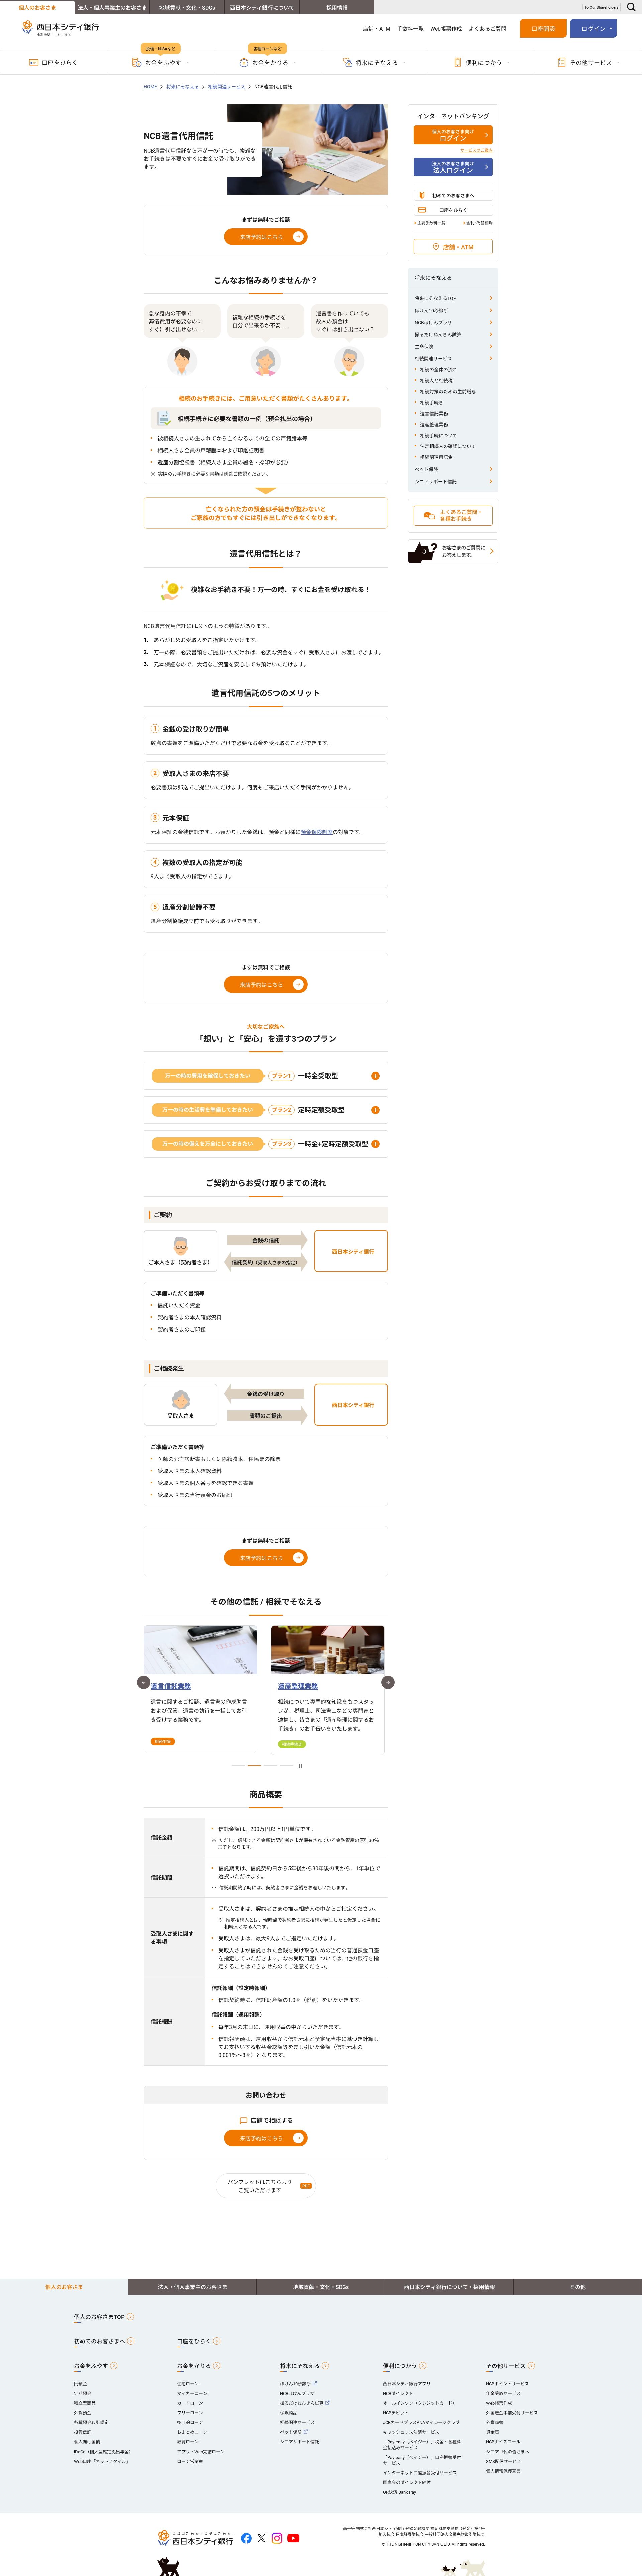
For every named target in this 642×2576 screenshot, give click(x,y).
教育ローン (188, 2442)
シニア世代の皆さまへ (508, 2452)
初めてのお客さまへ (453, 196)
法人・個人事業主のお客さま (112, 8)
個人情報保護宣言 (503, 2471)
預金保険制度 (317, 832)
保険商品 (289, 2413)
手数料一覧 (410, 29)
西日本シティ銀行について (262, 8)
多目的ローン (190, 2423)
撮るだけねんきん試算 (438, 335)
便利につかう (400, 2366)
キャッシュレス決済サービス (411, 2432)
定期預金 (83, 2393)
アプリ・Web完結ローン (201, 2452)
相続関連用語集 (436, 457)
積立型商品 (85, 2403)
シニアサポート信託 (436, 482)
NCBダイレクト (398, 2393)
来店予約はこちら (261, 237)
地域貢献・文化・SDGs (187, 8)
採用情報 (337, 8)
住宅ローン (188, 2384)
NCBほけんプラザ (433, 323)
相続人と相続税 (436, 381)
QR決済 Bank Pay (399, 2492)
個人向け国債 (87, 2442)
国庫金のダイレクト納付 (407, 2482)
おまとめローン (192, 2432)
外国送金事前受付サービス (512, 2413)
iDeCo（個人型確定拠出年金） (103, 2452)
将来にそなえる (300, 2366)
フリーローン (190, 2413)
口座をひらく (60, 63)
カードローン (190, 2403)
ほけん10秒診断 (431, 311)
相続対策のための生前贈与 (448, 392)
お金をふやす (91, 2366)
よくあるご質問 (488, 29)
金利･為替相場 (479, 223)
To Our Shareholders (602, 8)
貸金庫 (492, 2432)
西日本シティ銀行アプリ (407, 2384)
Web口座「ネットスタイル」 (102, 2461)
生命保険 (424, 347)
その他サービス (506, 2366)
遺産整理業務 (434, 425)
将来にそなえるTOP (436, 298)
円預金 (80, 2384)
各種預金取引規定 (91, 2423)
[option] (201, 1689)
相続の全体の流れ (439, 370)
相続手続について (439, 436)
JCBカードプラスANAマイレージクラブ (421, 2423)
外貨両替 (495, 2423)
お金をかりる (194, 2366)
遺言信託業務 (434, 414)
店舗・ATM (377, 29)
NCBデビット (396, 2413)
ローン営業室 (190, 2461)
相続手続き (432, 403)
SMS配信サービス (503, 2461)
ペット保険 (426, 469)
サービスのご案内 (476, 150)
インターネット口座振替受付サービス (420, 2473)
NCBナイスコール (503, 2442)
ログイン (453, 136)
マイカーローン (192, 2393)
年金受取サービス (503, 2393)
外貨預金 (83, 2413)
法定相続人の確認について (448, 446)
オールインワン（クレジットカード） (420, 2403)
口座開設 (543, 29)
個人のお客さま (37, 8)
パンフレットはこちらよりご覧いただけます (260, 2186)
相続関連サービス (433, 359)
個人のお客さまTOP (99, 2317)
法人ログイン (453, 168)
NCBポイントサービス (507, 2384)
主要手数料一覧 (431, 223)
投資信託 (83, 2432)
